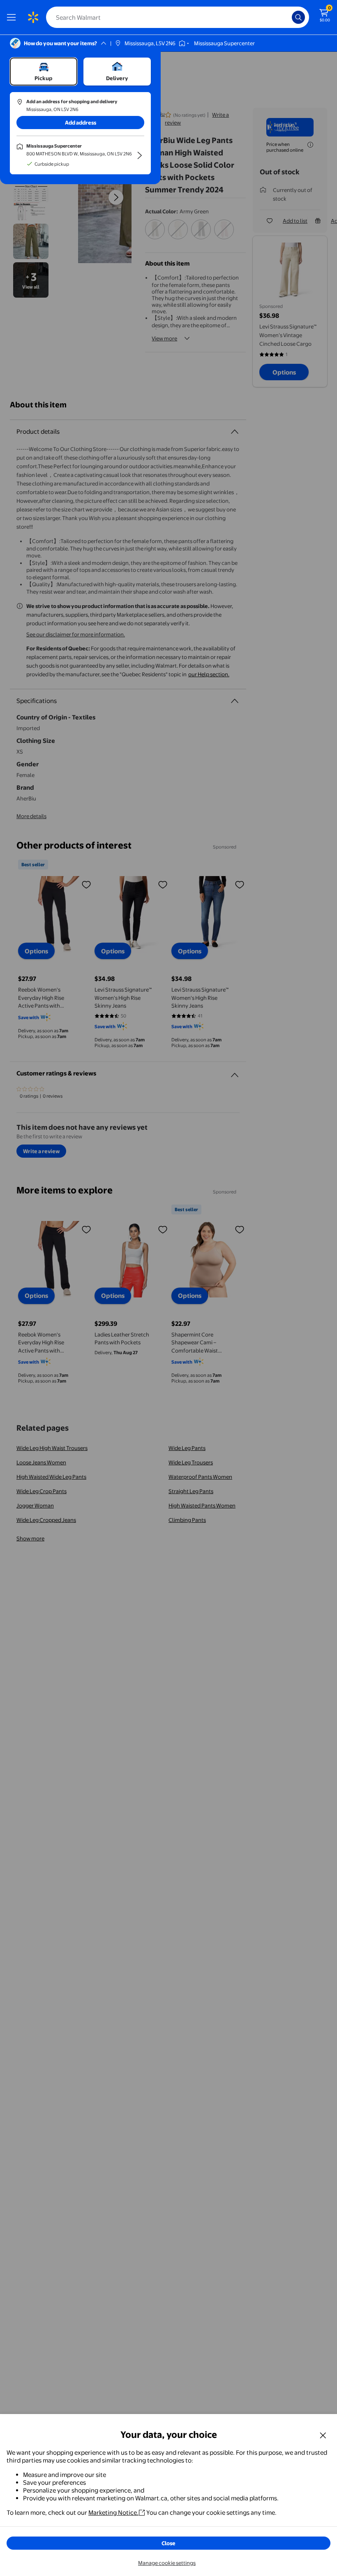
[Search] (298, 17)
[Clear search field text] (288, 17)
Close (168, 2543)
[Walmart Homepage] (33, 17)
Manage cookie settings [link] (167, 2563)
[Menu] (13, 17)
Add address (81, 123)
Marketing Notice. (113, 2512)
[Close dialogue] (323, 2435)
